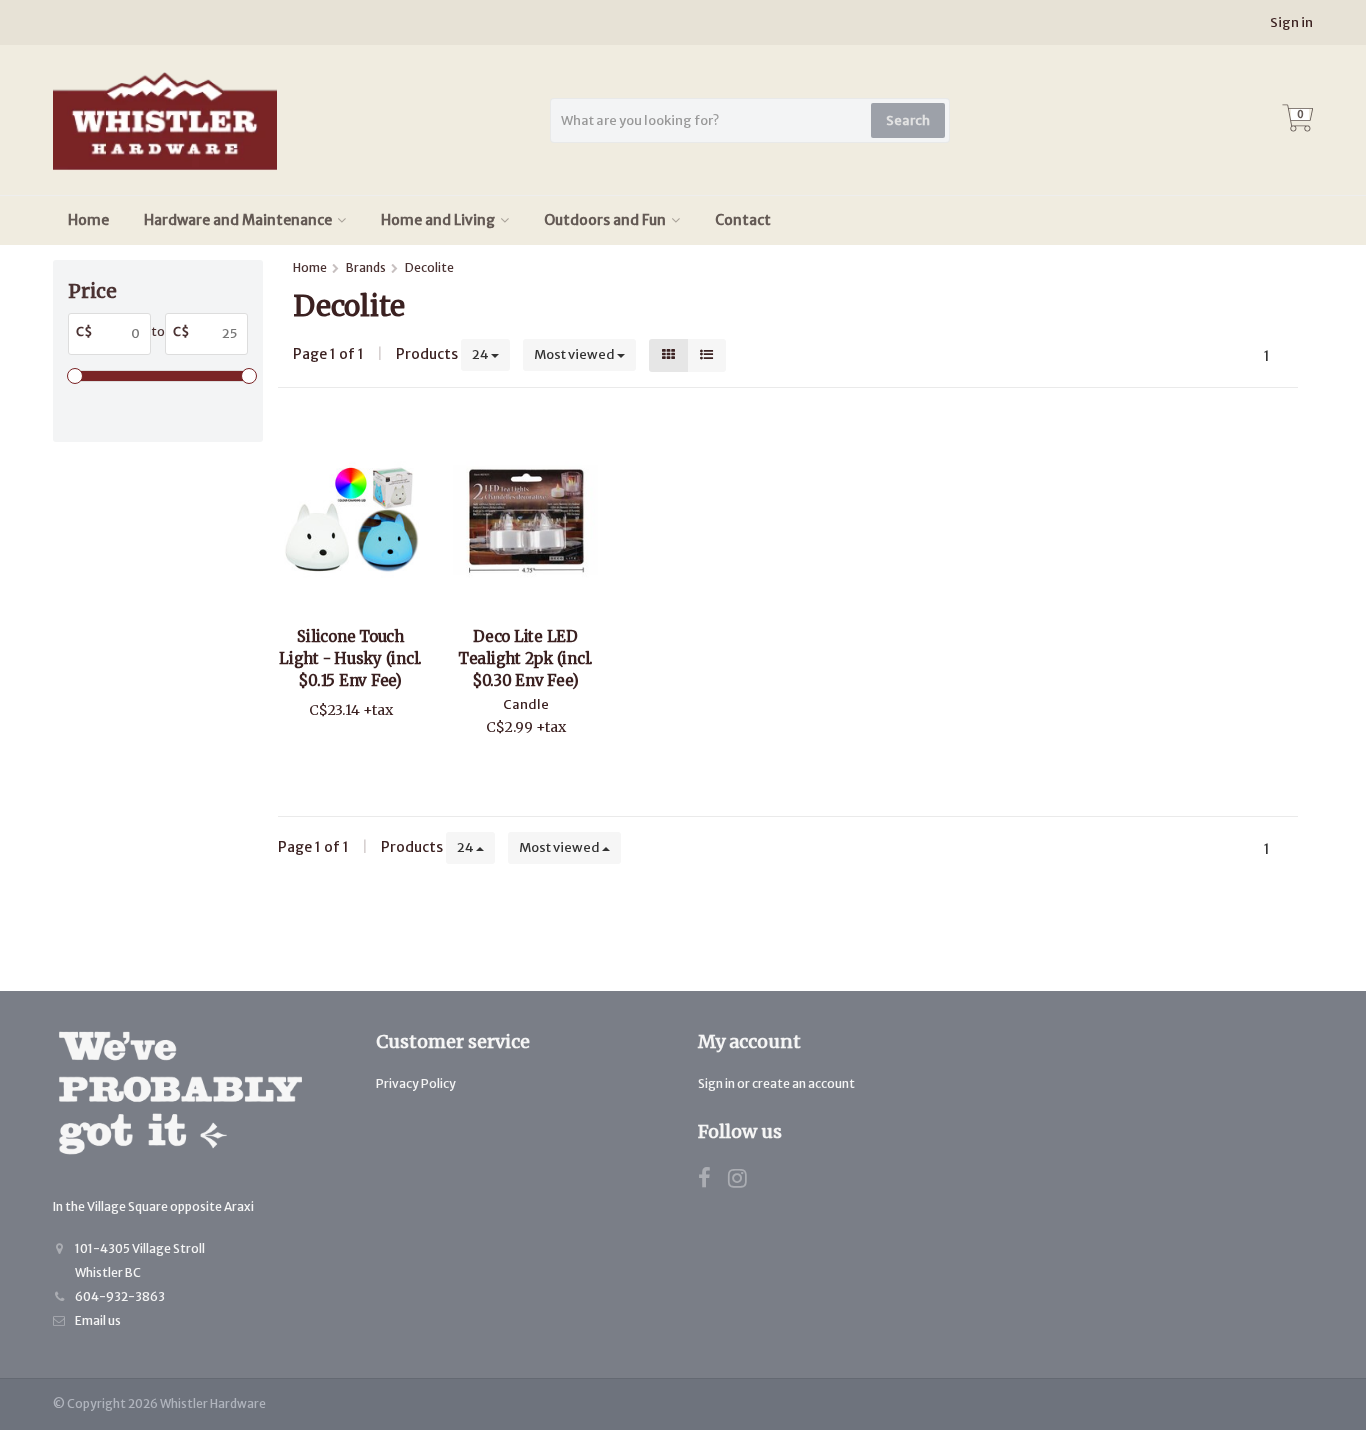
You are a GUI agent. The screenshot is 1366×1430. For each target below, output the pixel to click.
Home (88, 220)
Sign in (1291, 22)
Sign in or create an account (776, 1083)
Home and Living (438, 220)
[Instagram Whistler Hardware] (745, 1181)
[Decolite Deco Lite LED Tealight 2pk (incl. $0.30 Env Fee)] (525, 519)
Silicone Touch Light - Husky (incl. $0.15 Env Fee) (350, 658)
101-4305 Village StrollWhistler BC (140, 1260)
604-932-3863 (120, 1296)
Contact (743, 220)
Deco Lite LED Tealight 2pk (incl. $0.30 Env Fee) (525, 658)
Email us (98, 1320)
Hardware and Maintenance (238, 220)
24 (481, 354)
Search (908, 120)
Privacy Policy (416, 1083)
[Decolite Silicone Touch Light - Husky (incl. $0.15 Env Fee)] (350, 519)
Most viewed (575, 354)
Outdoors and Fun (605, 220)
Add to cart (341, 748)
